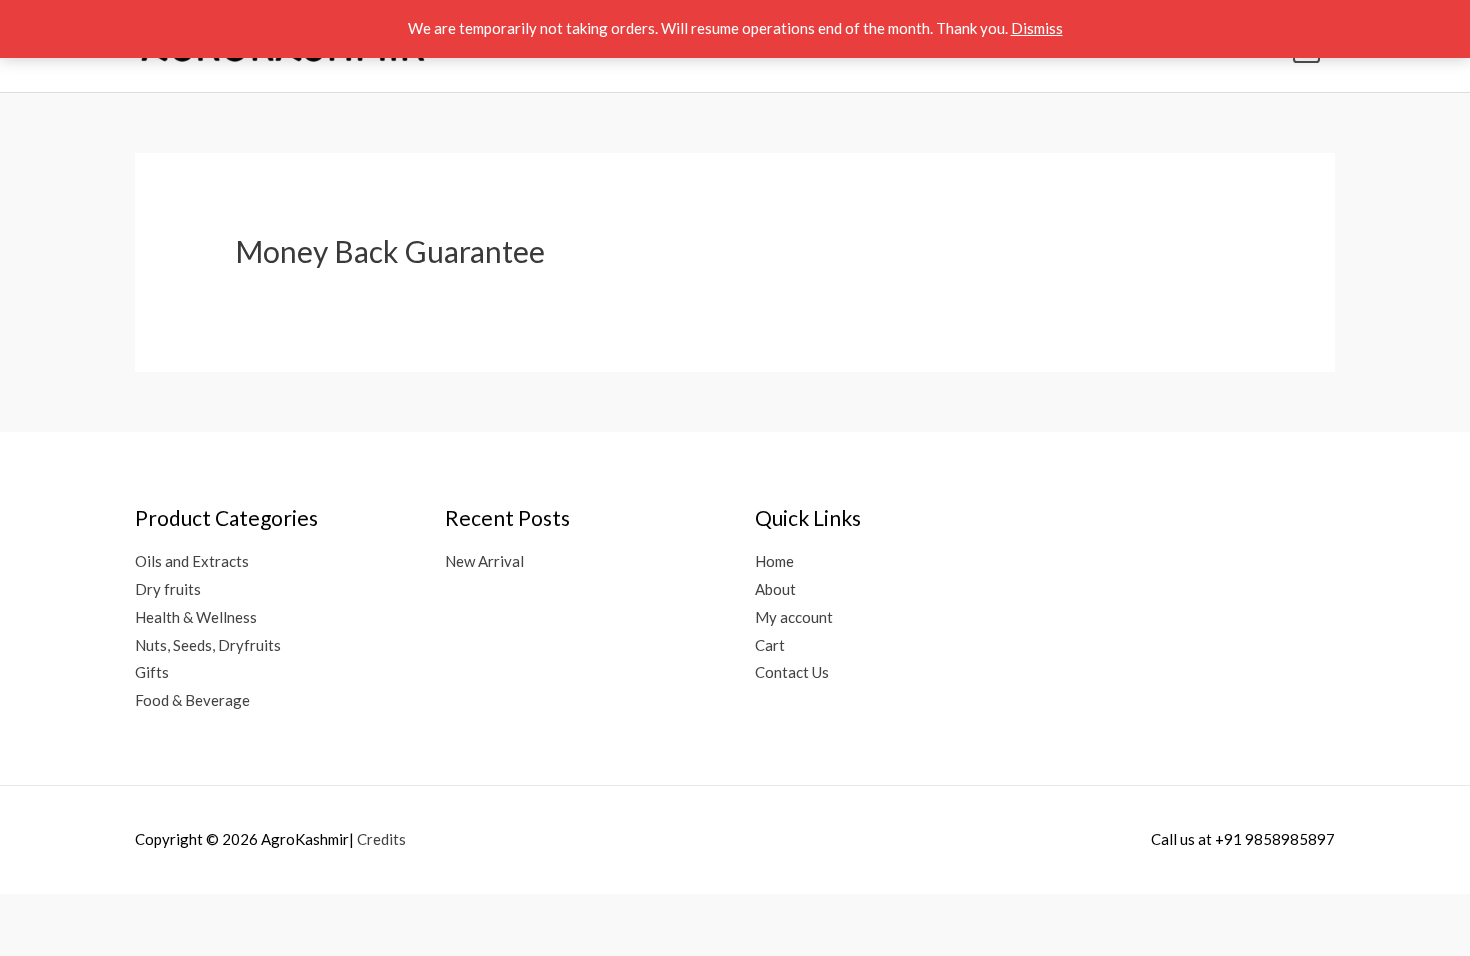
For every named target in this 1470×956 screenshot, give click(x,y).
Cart (770, 645)
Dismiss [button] (1037, 28)
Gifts (152, 672)
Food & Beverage (192, 700)
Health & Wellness (196, 617)
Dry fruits (168, 589)
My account (794, 617)
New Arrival (484, 561)
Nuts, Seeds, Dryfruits (208, 645)
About (775, 589)
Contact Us (792, 672)
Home (774, 561)
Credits (381, 839)
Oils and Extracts (192, 561)
